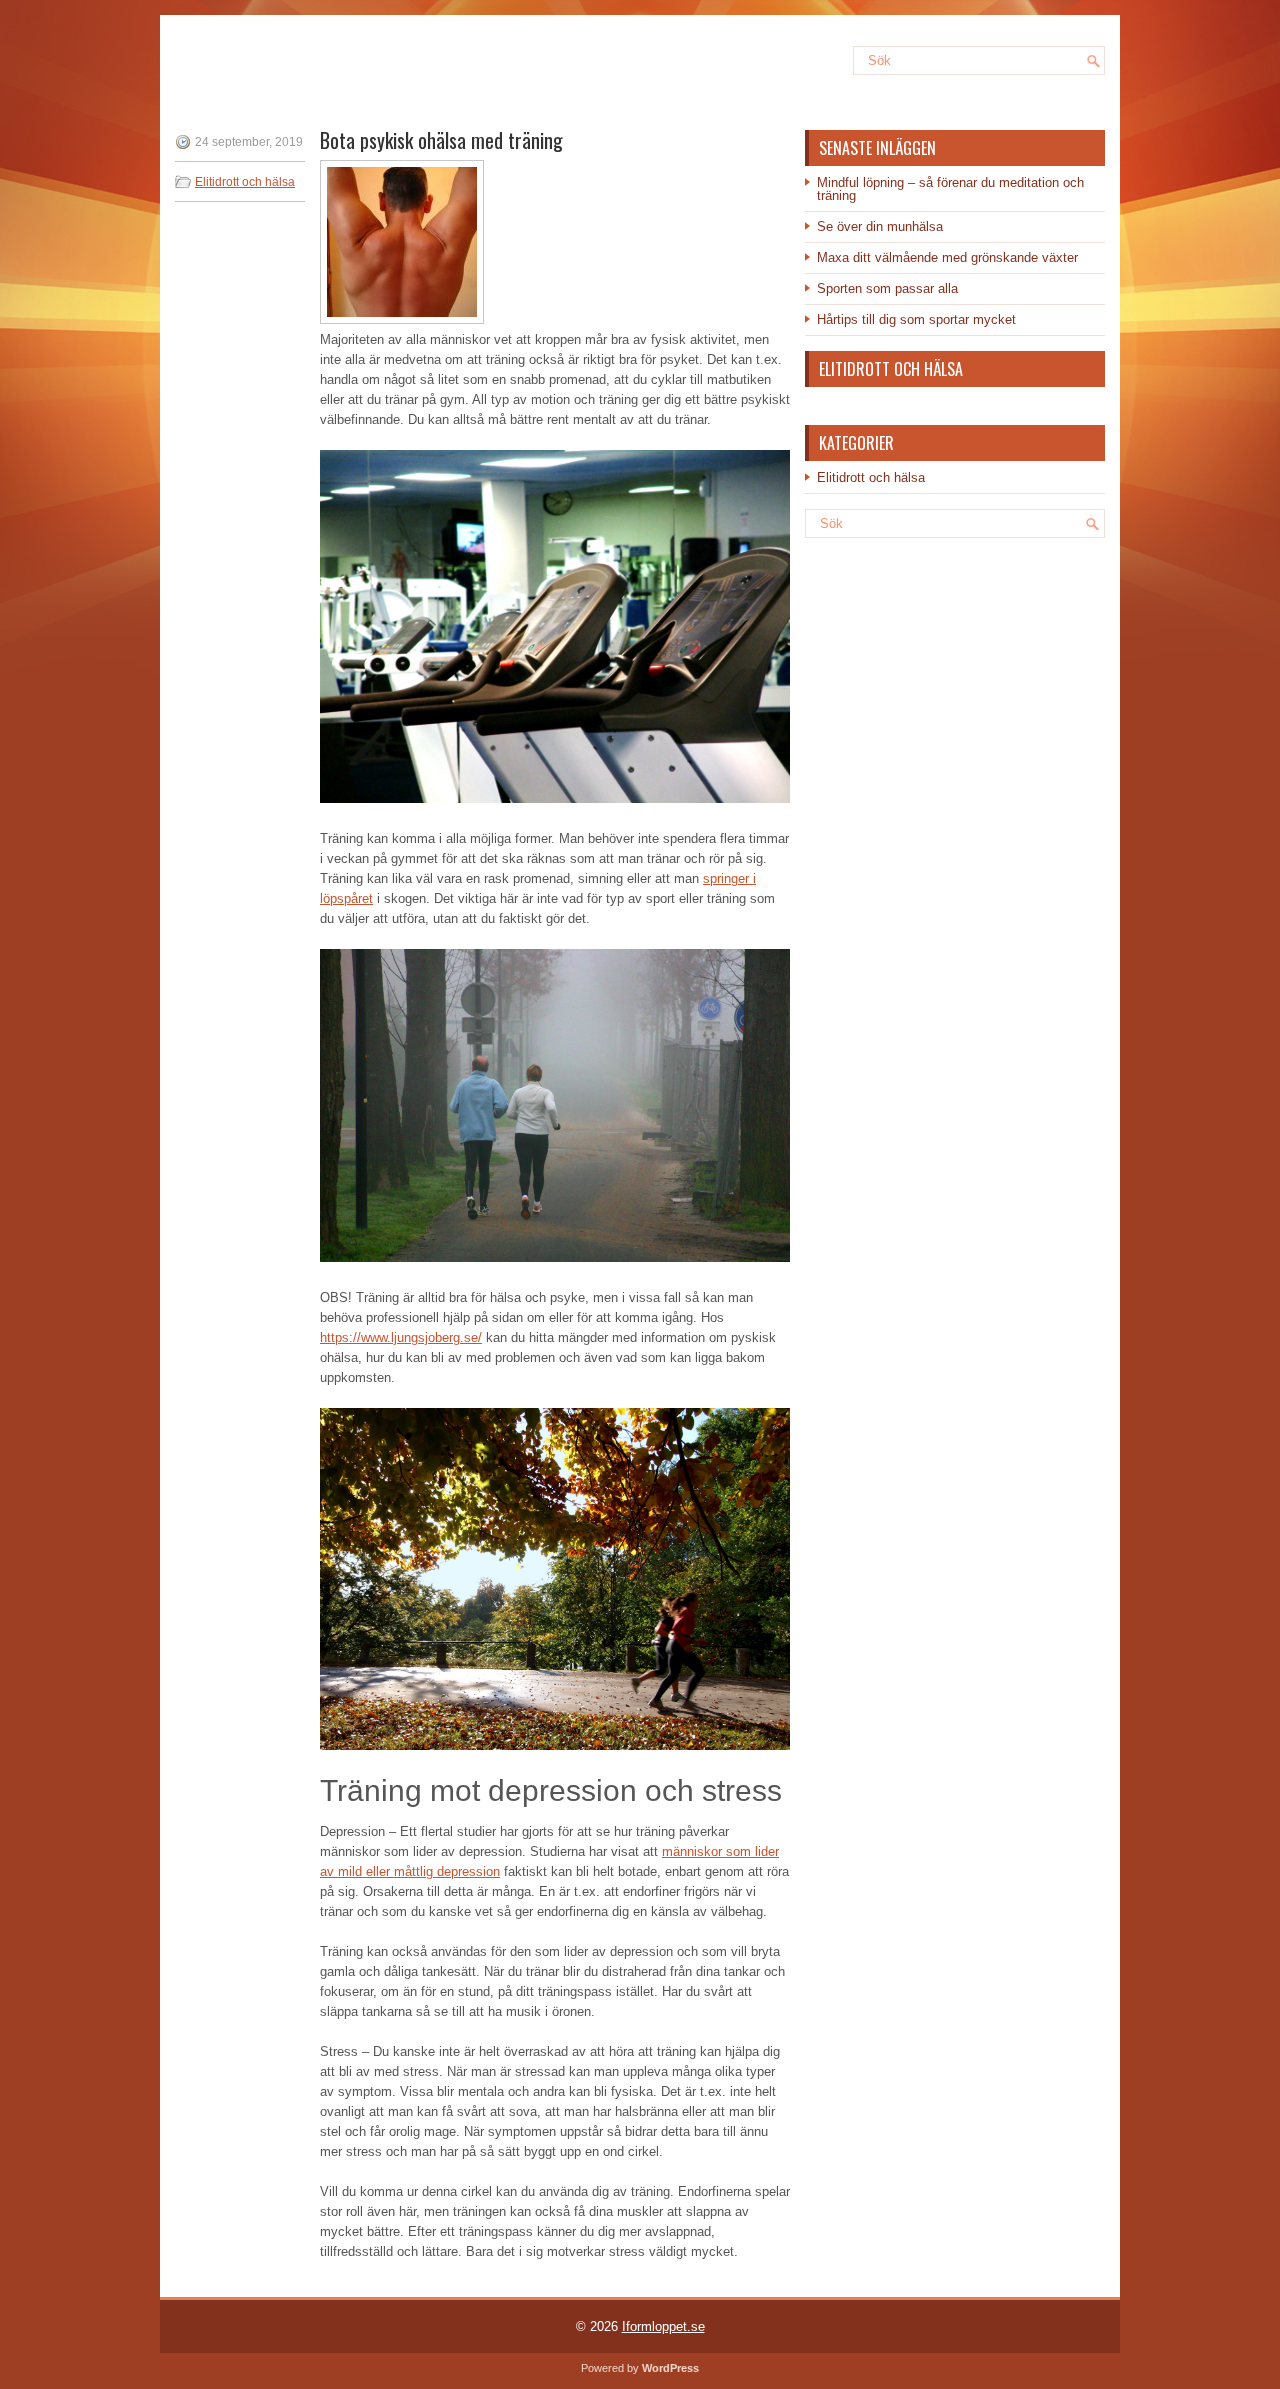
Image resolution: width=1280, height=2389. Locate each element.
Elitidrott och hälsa (245, 182)
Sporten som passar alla (887, 288)
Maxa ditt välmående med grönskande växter (947, 257)
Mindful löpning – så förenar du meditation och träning (950, 189)
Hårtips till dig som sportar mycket (916, 319)
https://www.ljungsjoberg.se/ (401, 1337)
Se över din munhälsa (880, 226)
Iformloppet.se (663, 2326)
